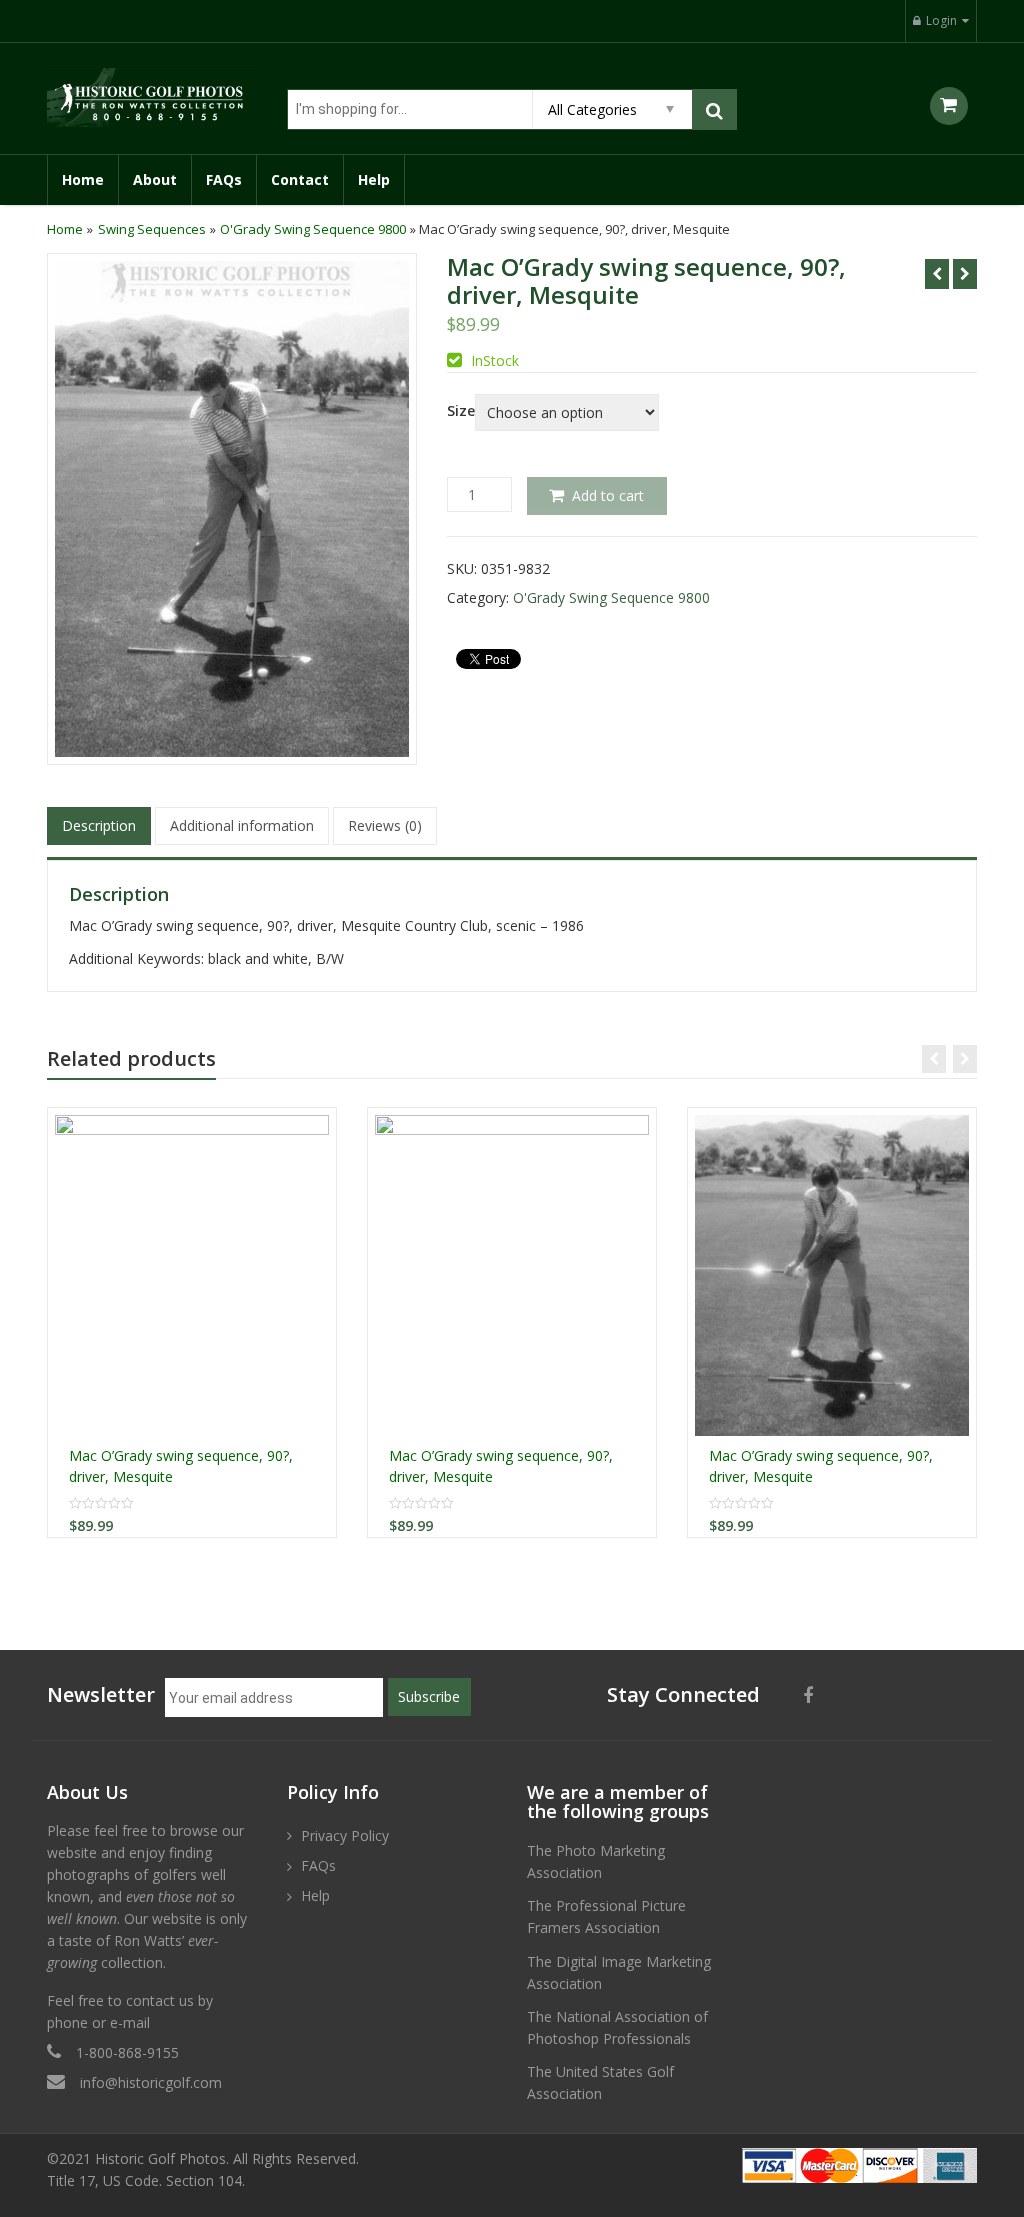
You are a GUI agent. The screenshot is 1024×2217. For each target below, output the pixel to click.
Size (461, 411)
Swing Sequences (152, 229)
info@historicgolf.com (151, 2082)
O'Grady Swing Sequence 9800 (313, 229)
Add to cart (608, 495)
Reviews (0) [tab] (385, 825)
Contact (300, 179)
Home (83, 179)
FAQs (224, 179)
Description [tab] (99, 825)
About (155, 179)
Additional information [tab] (242, 825)
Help (374, 179)
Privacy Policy (345, 1835)
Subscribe (429, 1696)
